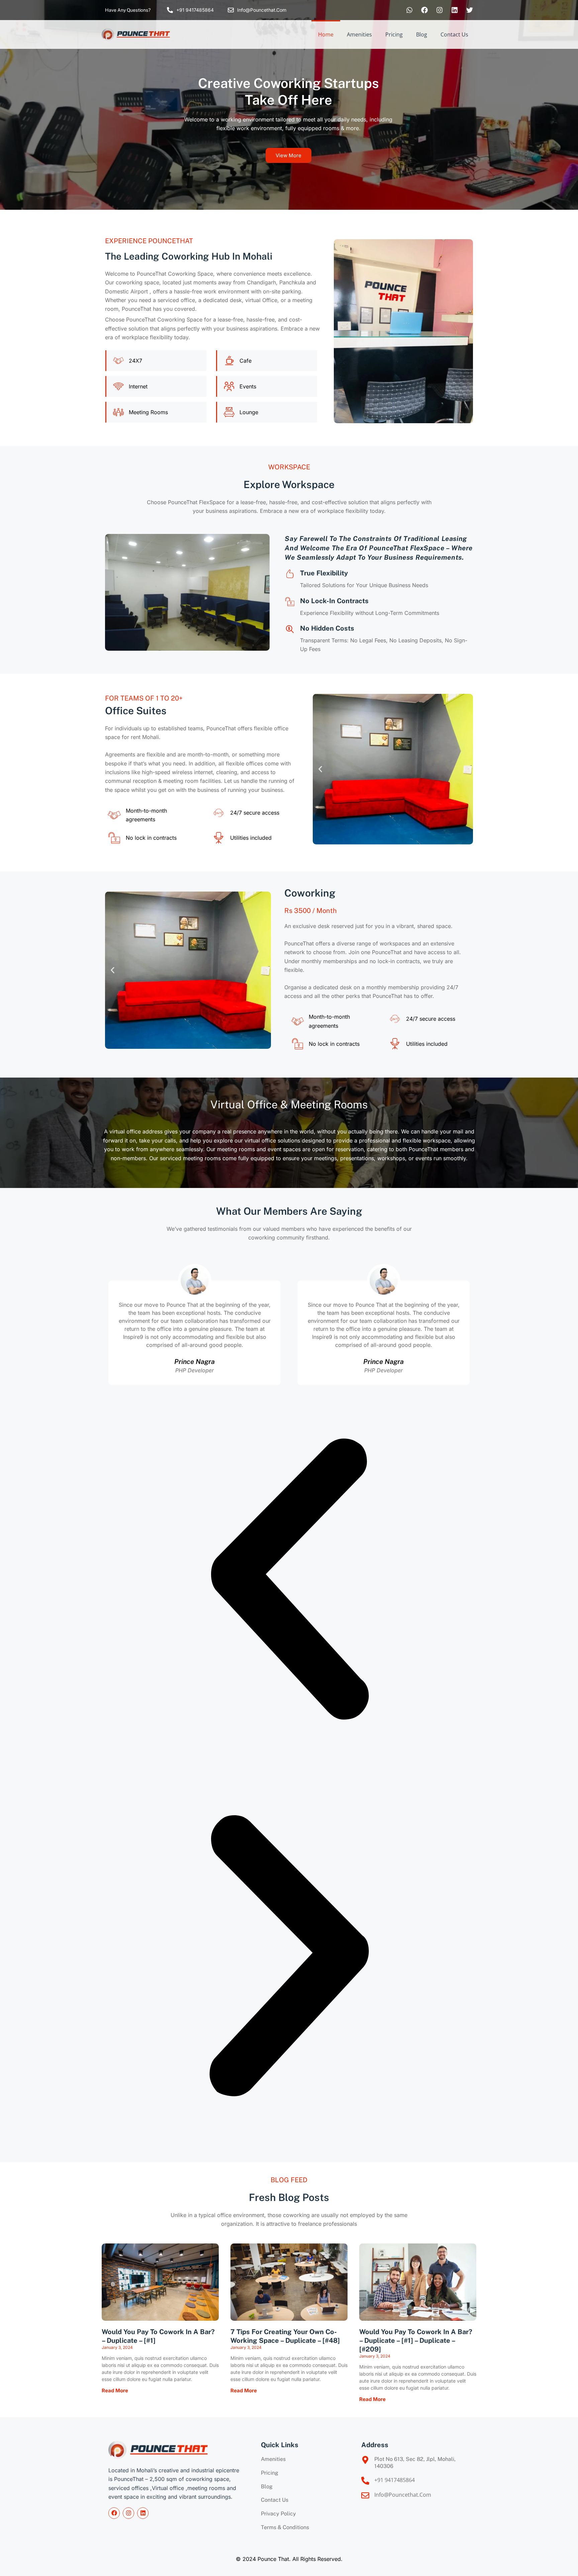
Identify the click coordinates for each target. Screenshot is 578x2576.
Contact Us (454, 34)
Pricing (394, 34)
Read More (115, 2390)
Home (326, 34)
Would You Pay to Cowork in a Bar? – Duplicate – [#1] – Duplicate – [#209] (416, 2340)
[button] (320, 769)
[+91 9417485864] (170, 10)
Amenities (359, 34)
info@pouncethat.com (403, 2495)
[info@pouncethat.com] (365, 2495)
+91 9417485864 (195, 10)
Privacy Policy (278, 2514)
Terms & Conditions (285, 2527)
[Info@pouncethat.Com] (231, 10)
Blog (422, 34)
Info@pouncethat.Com (262, 10)
